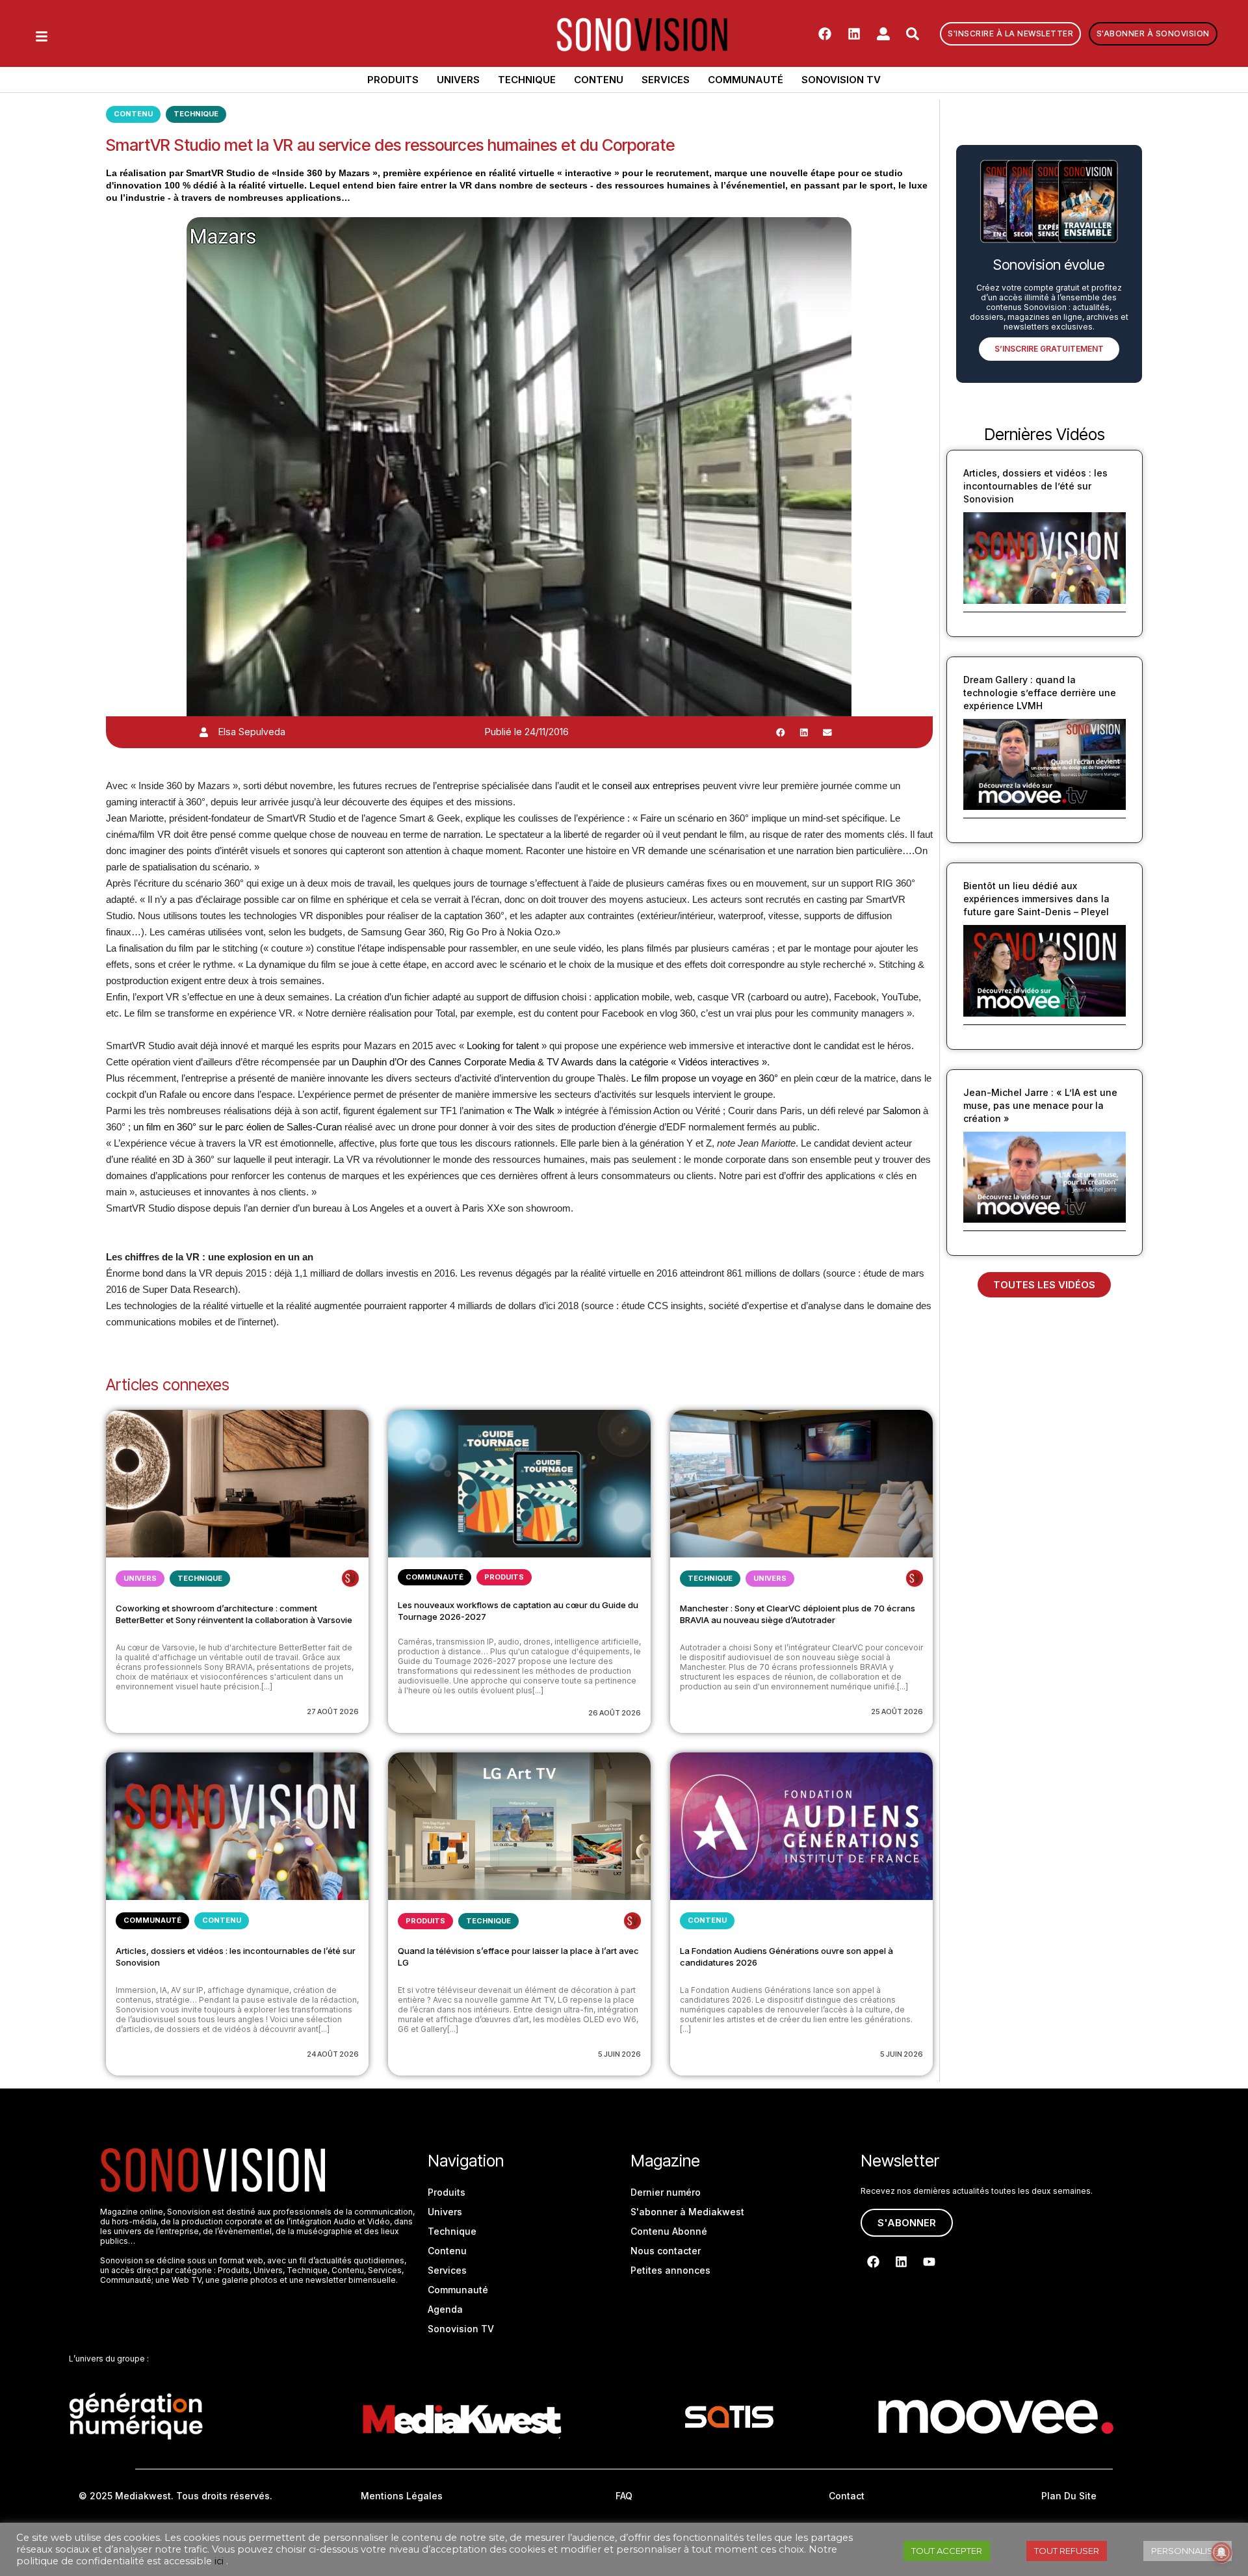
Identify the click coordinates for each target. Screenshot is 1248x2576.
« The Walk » (535, 1111)
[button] (781, 732)
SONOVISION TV (841, 80)
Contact (847, 2496)
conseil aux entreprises (651, 786)
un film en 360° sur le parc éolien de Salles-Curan (238, 1127)
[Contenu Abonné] (350, 1578)
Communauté (746, 80)
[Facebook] (825, 34)
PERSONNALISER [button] (1188, 2551)
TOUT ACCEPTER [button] (947, 2551)
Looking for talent (503, 1046)
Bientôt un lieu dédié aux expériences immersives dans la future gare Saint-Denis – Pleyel (1036, 899)
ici (219, 2561)
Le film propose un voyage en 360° (705, 1078)
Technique (527, 80)
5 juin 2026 (619, 2054)
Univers (458, 80)
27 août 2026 (333, 1711)
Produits (393, 80)
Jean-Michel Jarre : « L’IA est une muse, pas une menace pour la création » (1040, 1105)
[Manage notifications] (1221, 2553)
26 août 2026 (615, 1713)
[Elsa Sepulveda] (204, 732)
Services (666, 80)
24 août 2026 (333, 2054)
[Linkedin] (854, 34)
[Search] (913, 34)
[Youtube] (929, 2262)
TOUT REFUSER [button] (1067, 2551)
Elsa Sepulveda (252, 732)
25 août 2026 (897, 1711)
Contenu (599, 80)
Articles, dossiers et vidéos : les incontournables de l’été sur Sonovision (1035, 486)
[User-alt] (883, 34)
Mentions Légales (402, 2496)
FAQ (624, 2496)
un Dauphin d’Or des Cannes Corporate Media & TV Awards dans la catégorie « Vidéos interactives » (553, 1062)
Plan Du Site (1069, 2496)
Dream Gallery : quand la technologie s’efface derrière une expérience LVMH (1040, 693)
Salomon (902, 1111)
